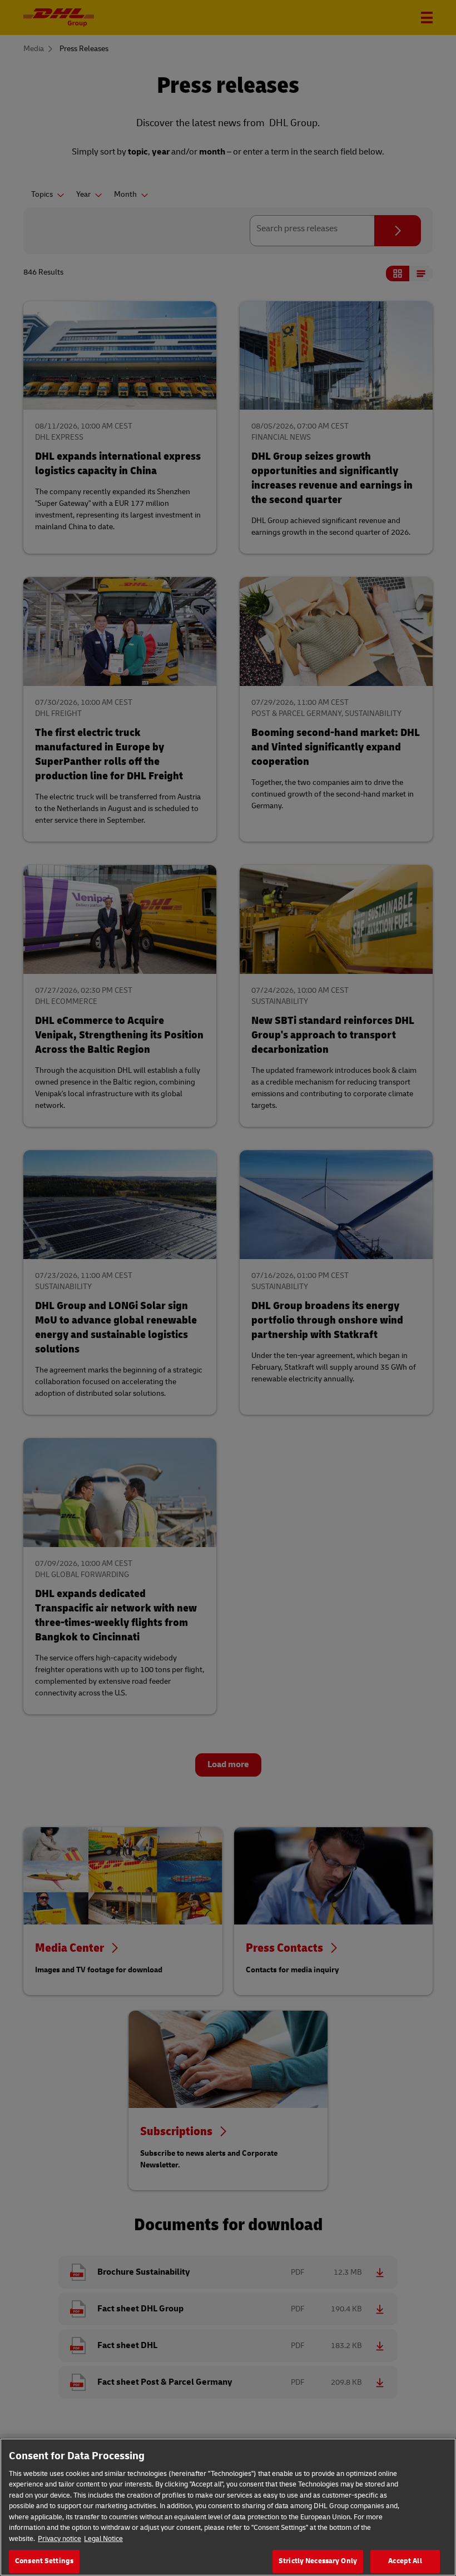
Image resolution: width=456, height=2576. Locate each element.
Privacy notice (60, 2539)
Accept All (405, 2561)
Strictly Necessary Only (318, 2561)
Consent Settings (44, 2561)
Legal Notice (103, 2539)
